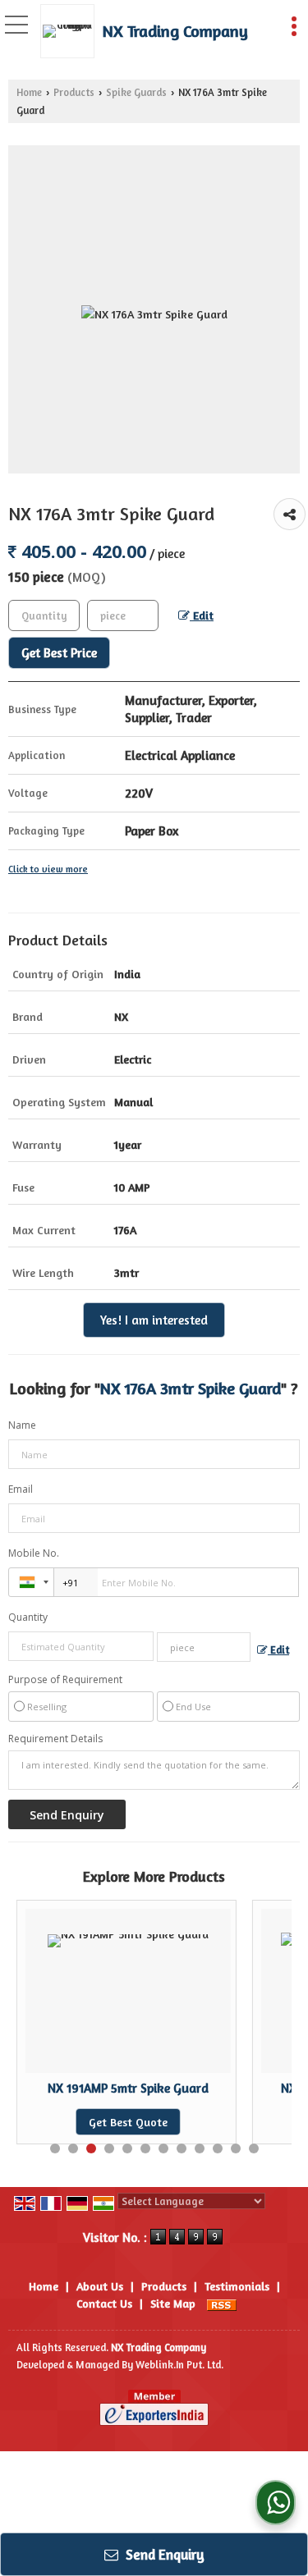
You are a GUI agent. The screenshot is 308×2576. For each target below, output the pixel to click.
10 (218, 2148)
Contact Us (104, 2303)
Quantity (28, 1617)
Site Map (173, 2303)
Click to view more (48, 869)
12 (254, 2148)
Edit (202, 615)
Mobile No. (34, 1553)
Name (22, 1425)
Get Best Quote (99, 2122)
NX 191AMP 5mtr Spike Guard (99, 2088)
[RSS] (222, 2303)
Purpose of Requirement (65, 1680)
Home (29, 92)
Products (74, 92)
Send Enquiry (163, 2554)
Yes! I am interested (154, 1320)
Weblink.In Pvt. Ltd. (179, 2365)
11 (236, 2148)
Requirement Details (55, 1739)
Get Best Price (59, 653)
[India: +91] (31, 1582)
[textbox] (123, 615)
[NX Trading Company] (71, 31)
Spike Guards (136, 92)
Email (21, 1489)
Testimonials (237, 2286)
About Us (100, 2286)
